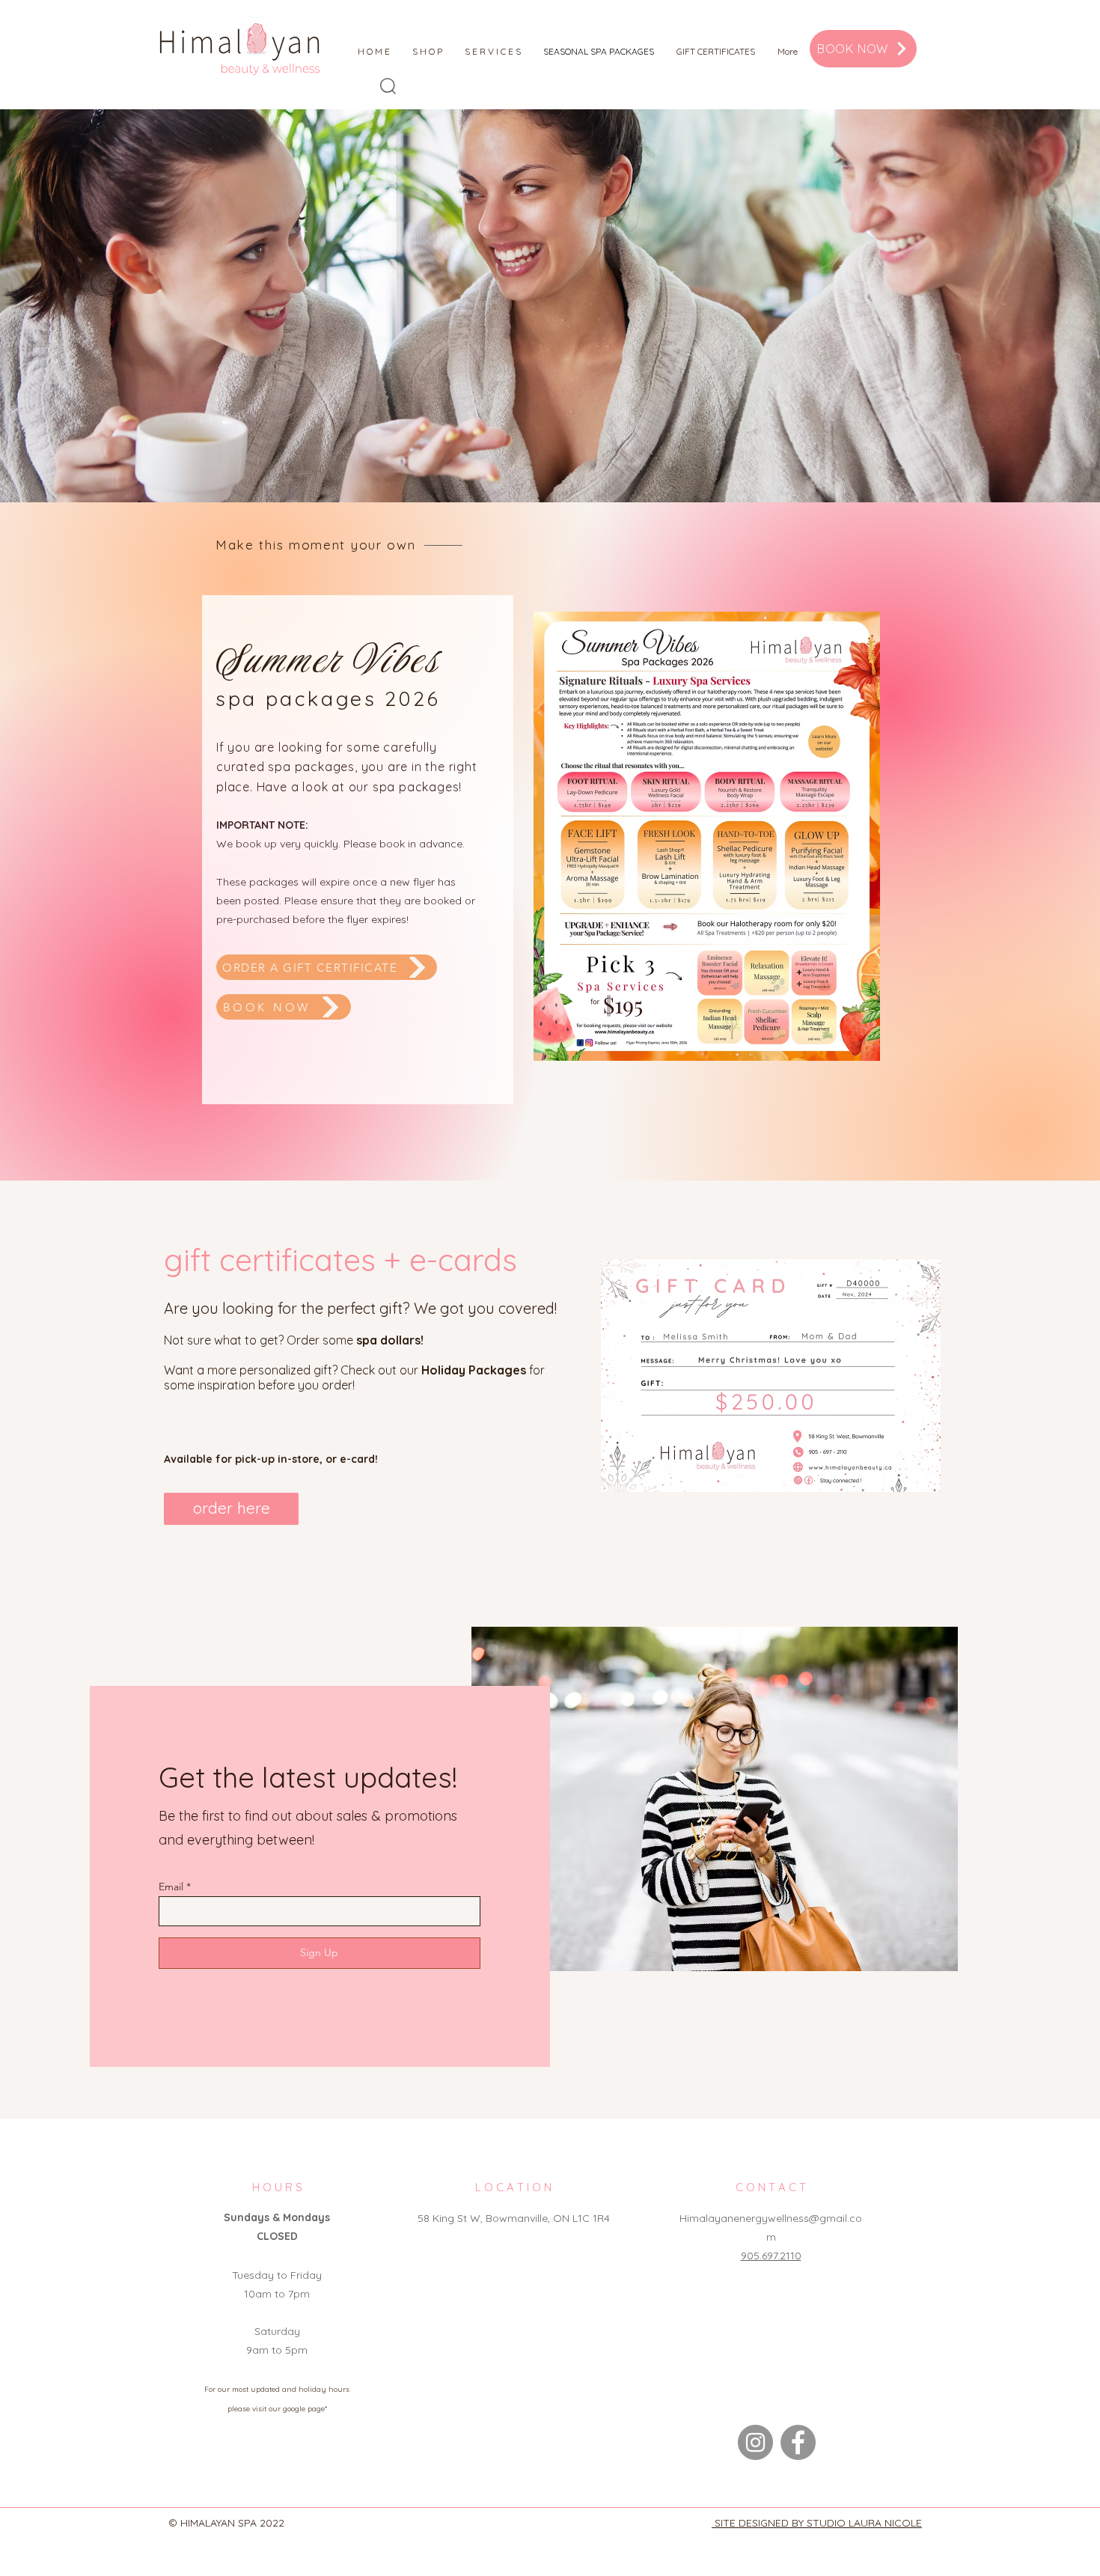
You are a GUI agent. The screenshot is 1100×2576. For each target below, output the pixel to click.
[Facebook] (798, 2442)
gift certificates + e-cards (340, 1260)
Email (171, 1887)
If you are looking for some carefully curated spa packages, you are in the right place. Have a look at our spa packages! (347, 767)
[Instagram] (755, 2442)
